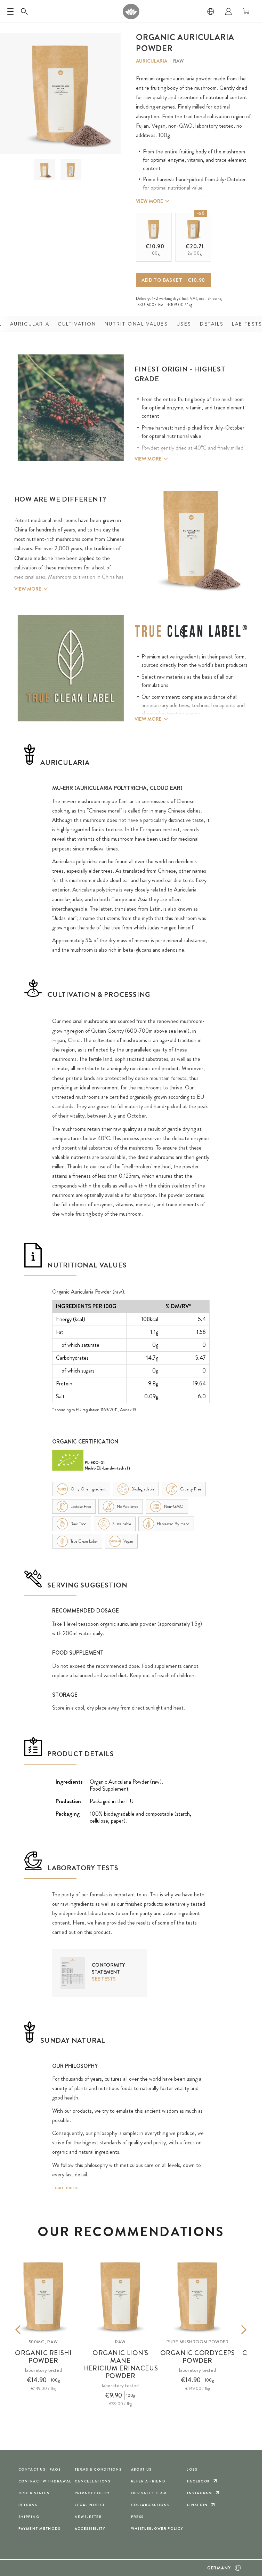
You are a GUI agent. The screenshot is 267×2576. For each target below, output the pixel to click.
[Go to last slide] (28, 2330)
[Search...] (24, 11)
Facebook (199, 2481)
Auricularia (152, 61)
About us (141, 2469)
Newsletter (88, 2517)
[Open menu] (10, 11)
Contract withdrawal (45, 2481)
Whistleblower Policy (157, 2529)
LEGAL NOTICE (90, 2505)
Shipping (29, 2517)
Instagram (200, 2493)
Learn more (65, 2187)
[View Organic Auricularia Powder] (71, 170)
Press (137, 2517)
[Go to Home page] (131, 11)
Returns (28, 2505)
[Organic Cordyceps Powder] (197, 2296)
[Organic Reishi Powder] (43, 2296)
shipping (215, 298)
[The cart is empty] (246, 11)
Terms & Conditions (98, 2469)
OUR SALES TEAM (149, 2493)
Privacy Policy (92, 2493)
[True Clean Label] (191, 632)
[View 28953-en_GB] (44, 170)
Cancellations (93, 2481)
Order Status (34, 2493)
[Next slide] (233, 2330)
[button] (44, 170)
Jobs (192, 2469)
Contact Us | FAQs (40, 2469)
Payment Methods (39, 2529)
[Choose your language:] (211, 11)
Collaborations (150, 2505)
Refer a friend (148, 2481)
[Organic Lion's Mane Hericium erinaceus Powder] (121, 2296)
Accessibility (90, 2529)
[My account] (228, 11)
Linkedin (197, 2505)
